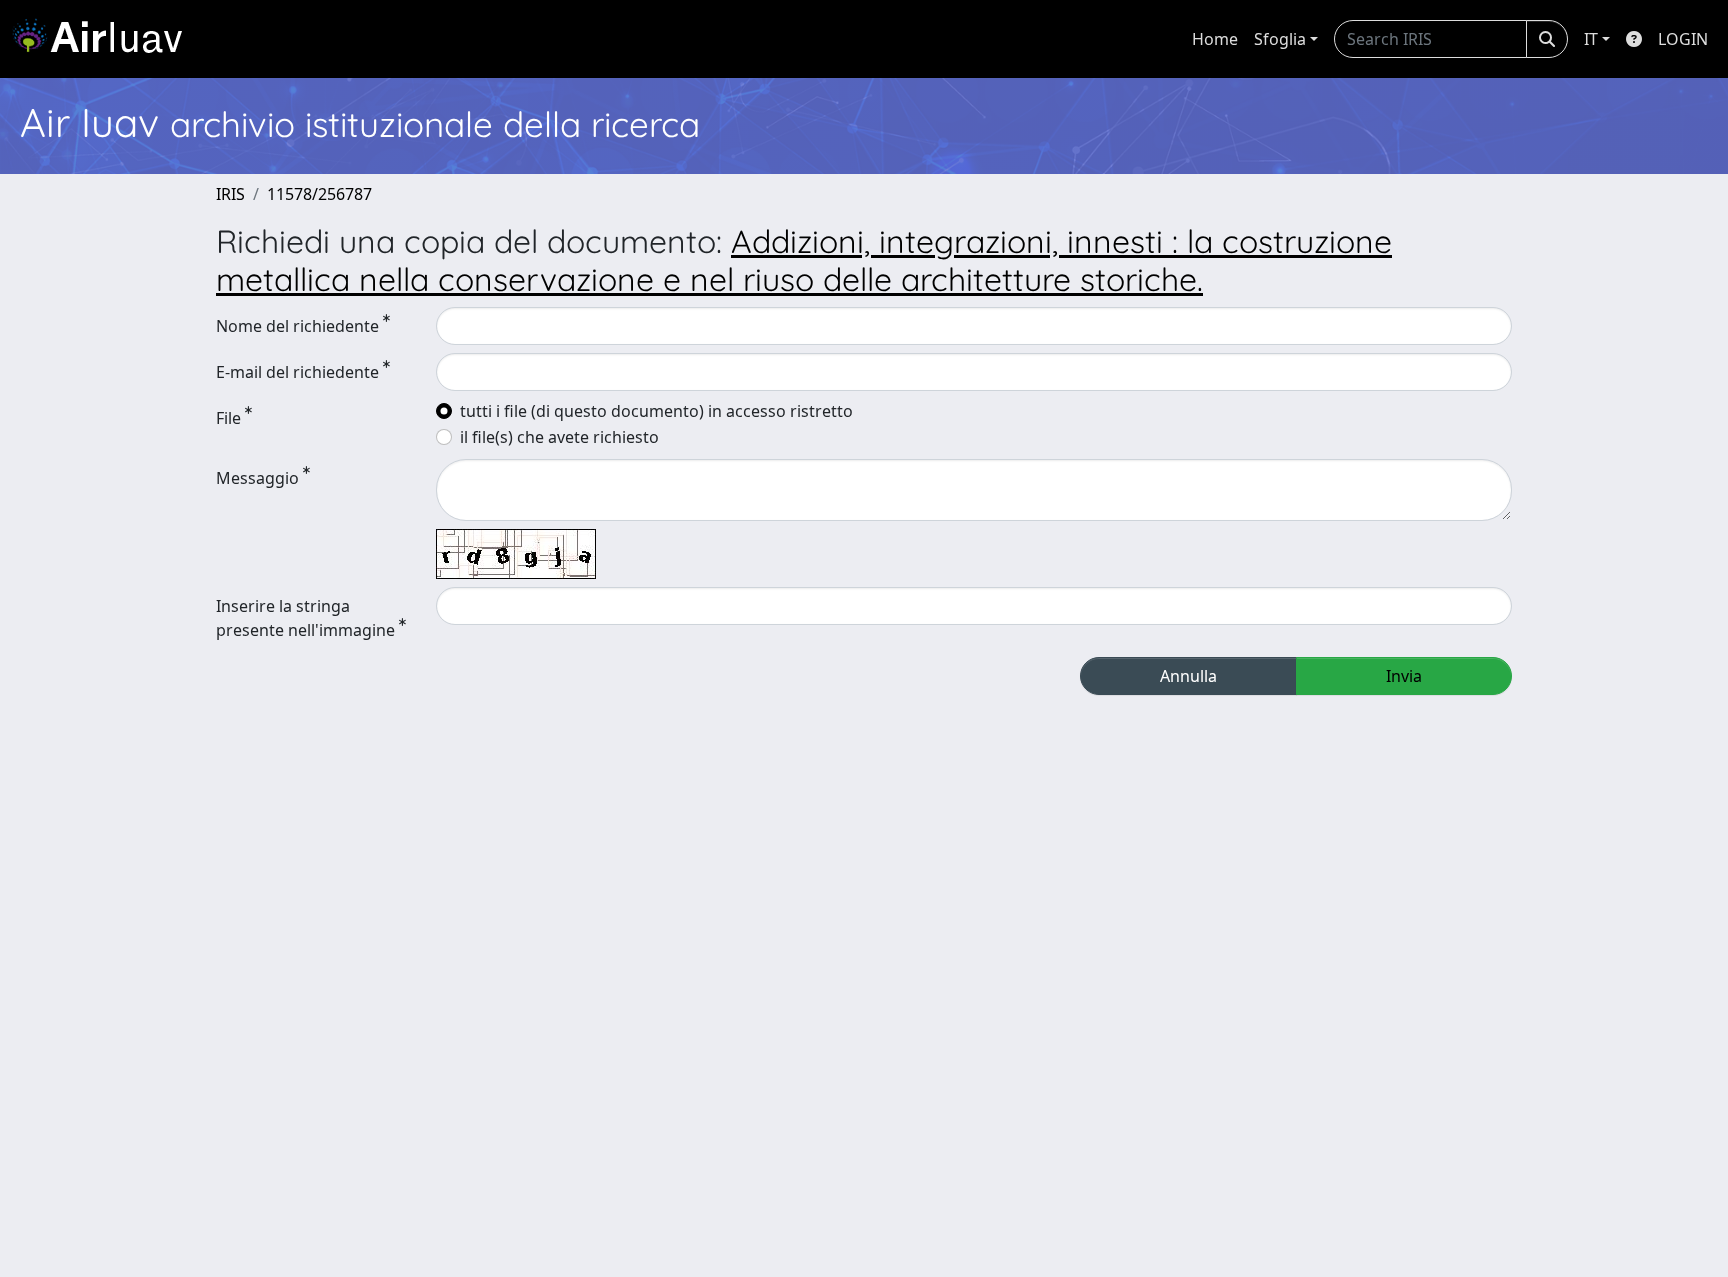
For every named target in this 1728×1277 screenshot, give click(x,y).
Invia (1404, 676)
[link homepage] (105, 39)
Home (1215, 39)
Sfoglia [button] (1280, 39)
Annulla (1188, 676)
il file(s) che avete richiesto (559, 437)
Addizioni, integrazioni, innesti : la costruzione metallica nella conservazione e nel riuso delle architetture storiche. (804, 260)
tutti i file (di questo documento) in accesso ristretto (656, 411)
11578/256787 (319, 194)
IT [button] (1591, 39)
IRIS (230, 194)
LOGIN (1683, 39)
